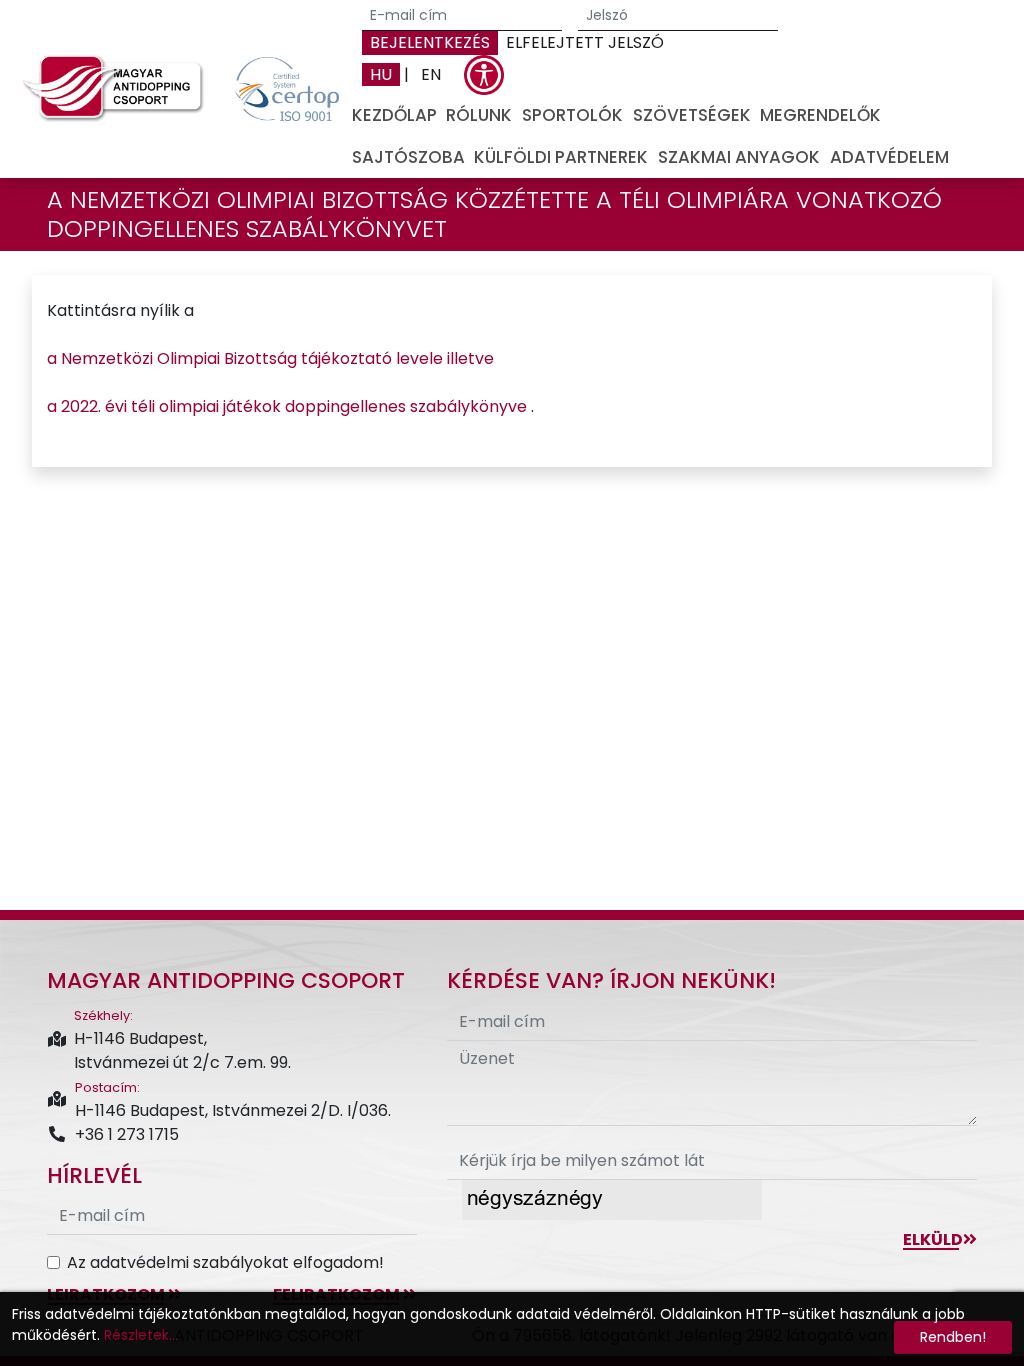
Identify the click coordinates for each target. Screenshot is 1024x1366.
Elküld (933, 1239)
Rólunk (479, 115)
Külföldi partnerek (561, 157)
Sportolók (572, 115)
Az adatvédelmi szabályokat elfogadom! (225, 1262)
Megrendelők (820, 115)
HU (381, 74)
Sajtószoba (408, 157)
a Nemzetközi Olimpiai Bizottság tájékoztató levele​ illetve (272, 358)
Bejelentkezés (430, 42)
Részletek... (141, 1335)
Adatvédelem (889, 157)
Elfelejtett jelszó (585, 42)
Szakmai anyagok (739, 157)
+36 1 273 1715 (127, 1134)
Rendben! (953, 1337)
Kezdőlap (394, 115)
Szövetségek (692, 115)
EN (431, 74)
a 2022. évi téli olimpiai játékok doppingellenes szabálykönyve (289, 406)
